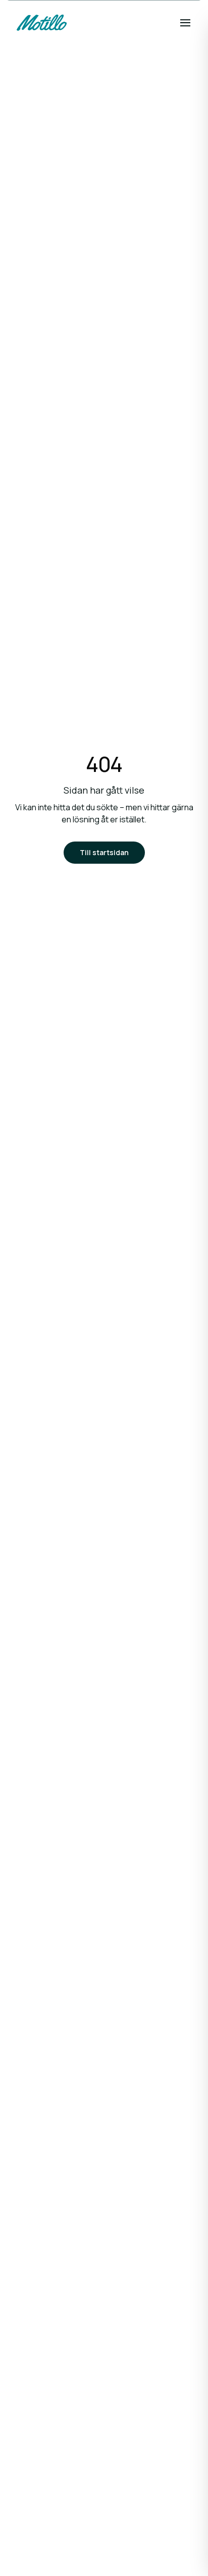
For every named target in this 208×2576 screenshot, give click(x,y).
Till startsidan (104, 852)
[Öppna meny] (185, 23)
